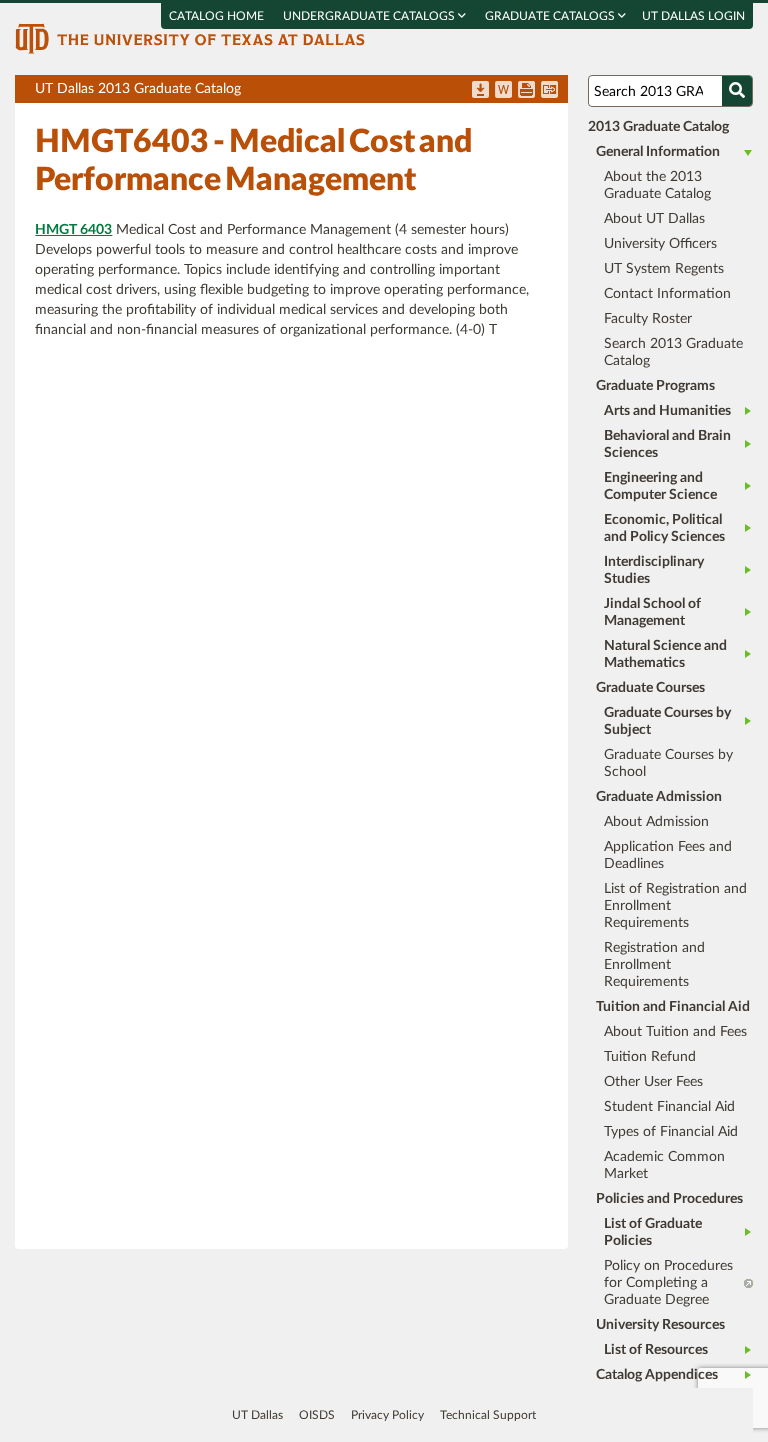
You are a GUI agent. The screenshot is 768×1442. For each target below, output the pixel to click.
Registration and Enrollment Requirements (654, 965)
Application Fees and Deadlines (668, 855)
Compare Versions (549, 91)
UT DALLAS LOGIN (693, 16)
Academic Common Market (664, 1165)
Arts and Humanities (667, 411)
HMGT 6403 (73, 230)
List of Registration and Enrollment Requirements (675, 906)
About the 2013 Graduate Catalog (657, 185)
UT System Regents (664, 269)
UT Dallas (257, 1415)
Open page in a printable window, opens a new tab (526, 91)
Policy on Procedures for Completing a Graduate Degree (668, 1283)
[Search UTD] (737, 91)
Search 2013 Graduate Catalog (673, 352)
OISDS (317, 1415)
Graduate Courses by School (668, 763)
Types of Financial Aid (671, 1132)
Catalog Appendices (657, 1375)
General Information (658, 152)
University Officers (660, 244)
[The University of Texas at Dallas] (190, 38)
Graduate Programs (655, 386)
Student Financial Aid (669, 1107)
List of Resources (656, 1350)
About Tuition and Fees (675, 1032)
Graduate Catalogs (551, 16)
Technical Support (488, 1415)
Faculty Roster (648, 319)
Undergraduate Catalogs (370, 16)
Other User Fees (653, 1082)
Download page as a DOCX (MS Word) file (503, 91)
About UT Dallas (654, 219)
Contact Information (667, 294)
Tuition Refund (650, 1057)
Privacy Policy (387, 1415)
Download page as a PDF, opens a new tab (480, 91)
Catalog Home (216, 16)
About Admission (656, 822)
